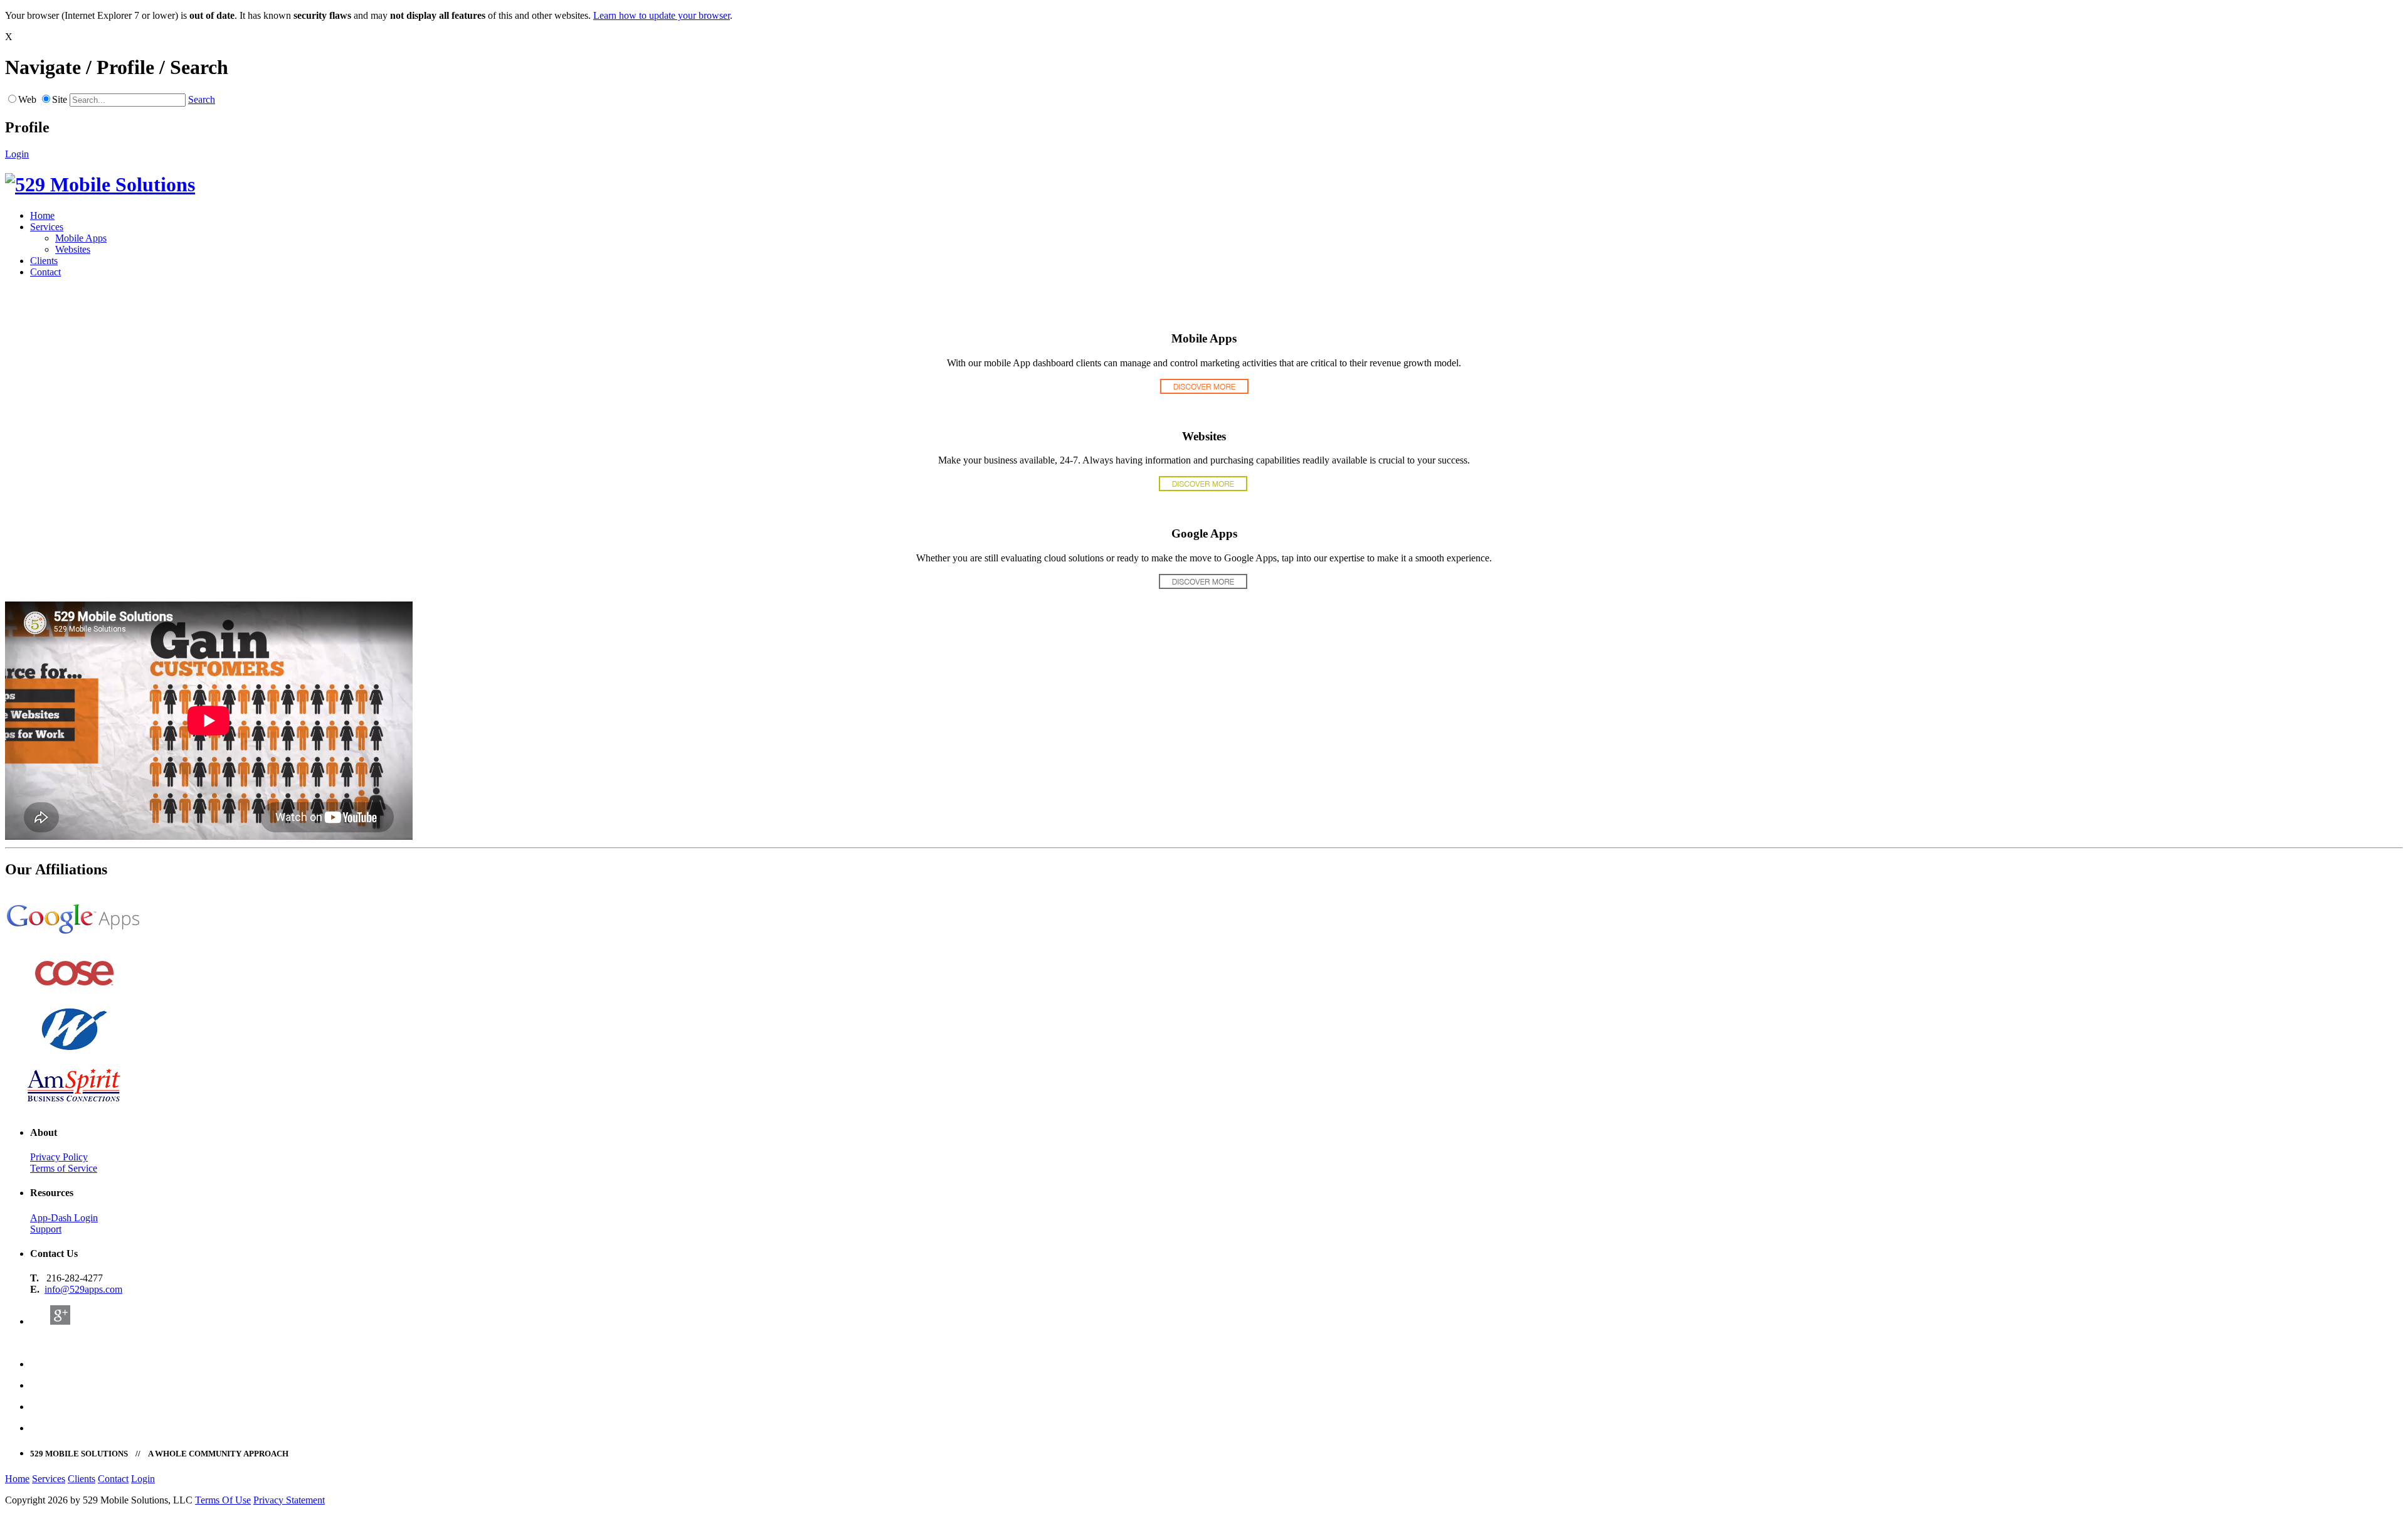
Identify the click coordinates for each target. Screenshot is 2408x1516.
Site (60, 99)
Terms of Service (64, 1168)
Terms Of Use (223, 1500)
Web (27, 99)
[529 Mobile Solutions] (100, 184)
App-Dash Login (64, 1218)
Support (46, 1229)
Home (42, 215)
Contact (45, 272)
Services (47, 227)
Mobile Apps (81, 238)
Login (17, 154)
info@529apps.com (83, 1289)
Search (202, 99)
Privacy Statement (289, 1500)
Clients (44, 261)
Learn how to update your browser (662, 15)
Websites (73, 249)
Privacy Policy (59, 1157)
